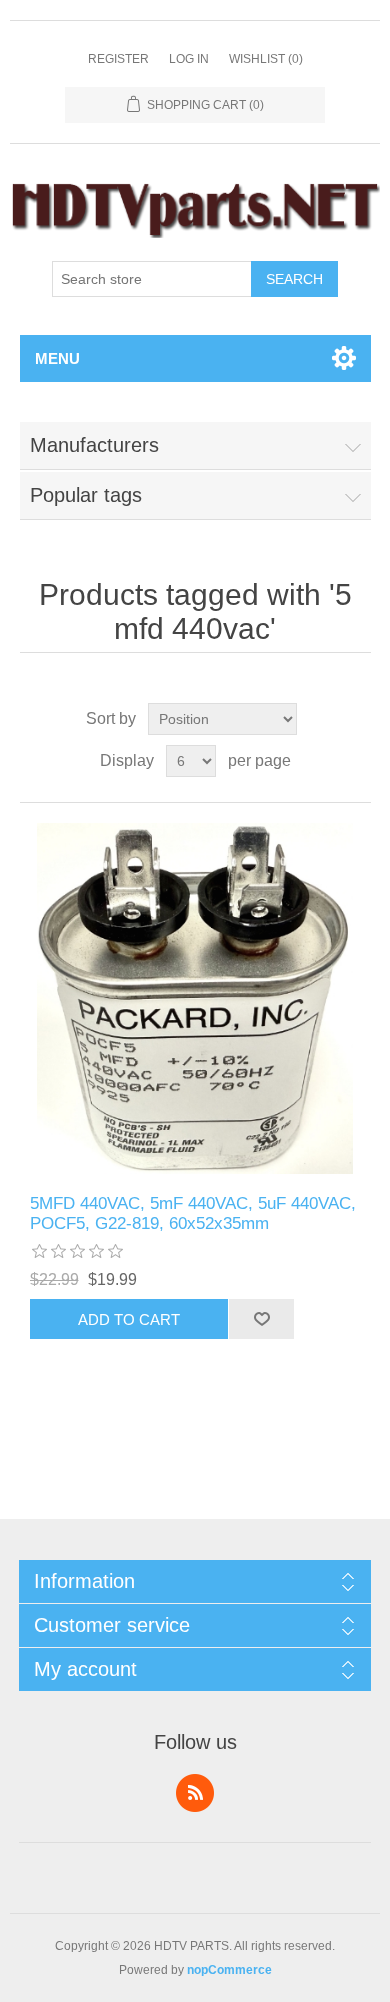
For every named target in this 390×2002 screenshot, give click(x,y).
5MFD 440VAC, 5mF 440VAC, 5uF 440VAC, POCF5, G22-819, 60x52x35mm (193, 1213)
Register (118, 59)
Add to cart (129, 1319)
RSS (195, 1793)
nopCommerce (229, 1970)
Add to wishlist (261, 1319)
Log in (189, 59)
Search (294, 279)
